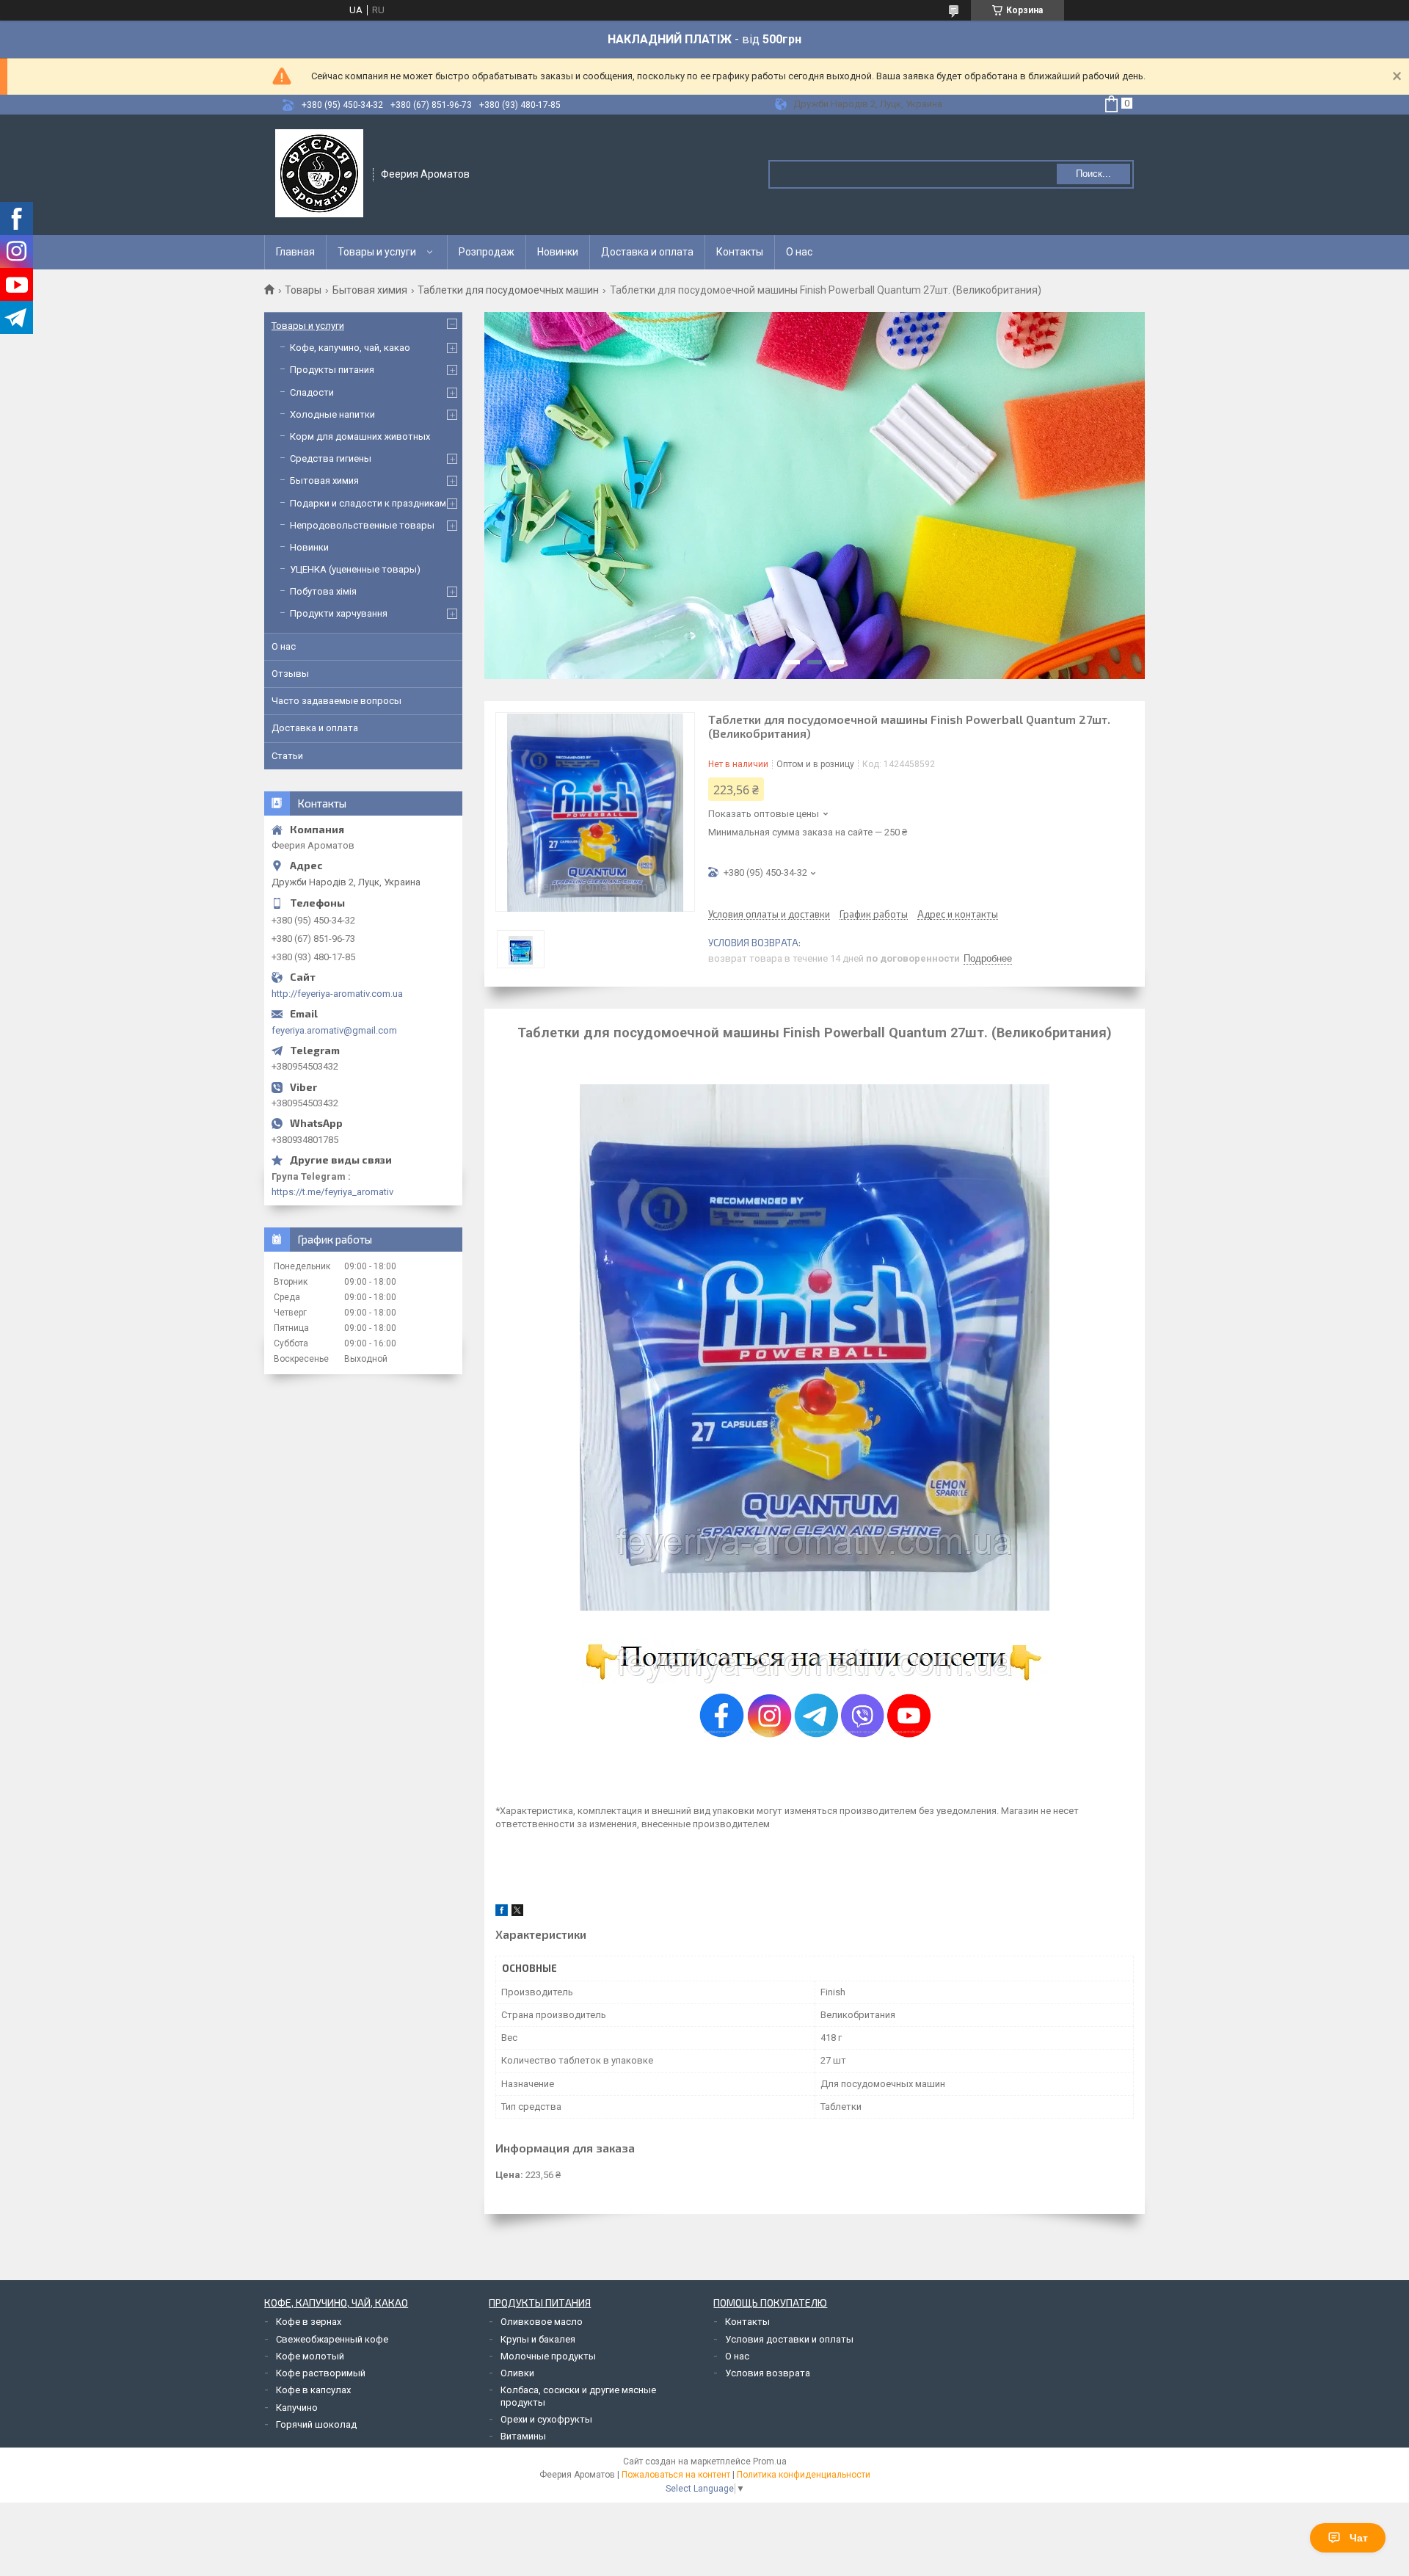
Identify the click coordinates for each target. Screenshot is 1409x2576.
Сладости (312, 392)
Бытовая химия (370, 290)
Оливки (517, 2373)
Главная (295, 252)
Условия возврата (768, 2373)
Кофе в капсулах (313, 2390)
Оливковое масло (542, 2322)
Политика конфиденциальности (804, 2475)
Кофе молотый (310, 2356)
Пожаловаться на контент (676, 2475)
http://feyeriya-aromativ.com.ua (337, 994)
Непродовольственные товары (362, 525)
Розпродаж (487, 252)
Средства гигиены (331, 458)
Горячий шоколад (316, 2424)
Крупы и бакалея (538, 2339)
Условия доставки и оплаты (789, 2339)
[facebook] (502, 1913)
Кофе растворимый (321, 2373)
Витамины (523, 2436)
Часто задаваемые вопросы (336, 701)
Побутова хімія (323, 591)
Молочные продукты (548, 2356)
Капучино (297, 2408)
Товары (303, 290)
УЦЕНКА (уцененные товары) (355, 569)
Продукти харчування (339, 613)
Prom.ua (770, 2461)
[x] (517, 1913)
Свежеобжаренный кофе (332, 2339)
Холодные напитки (332, 414)
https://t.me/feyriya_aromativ (332, 1192)
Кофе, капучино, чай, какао (350, 348)
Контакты (740, 252)
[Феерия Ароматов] (319, 173)
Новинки (558, 252)
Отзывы (290, 674)
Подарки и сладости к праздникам (368, 503)
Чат (1359, 2538)
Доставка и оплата (647, 252)
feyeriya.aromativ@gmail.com (334, 1030)
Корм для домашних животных (360, 436)
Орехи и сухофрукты (546, 2419)
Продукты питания (332, 370)
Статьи (287, 756)
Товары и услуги (377, 252)
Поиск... (1093, 174)
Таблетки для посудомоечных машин (508, 290)
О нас (799, 252)
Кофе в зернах (309, 2322)
